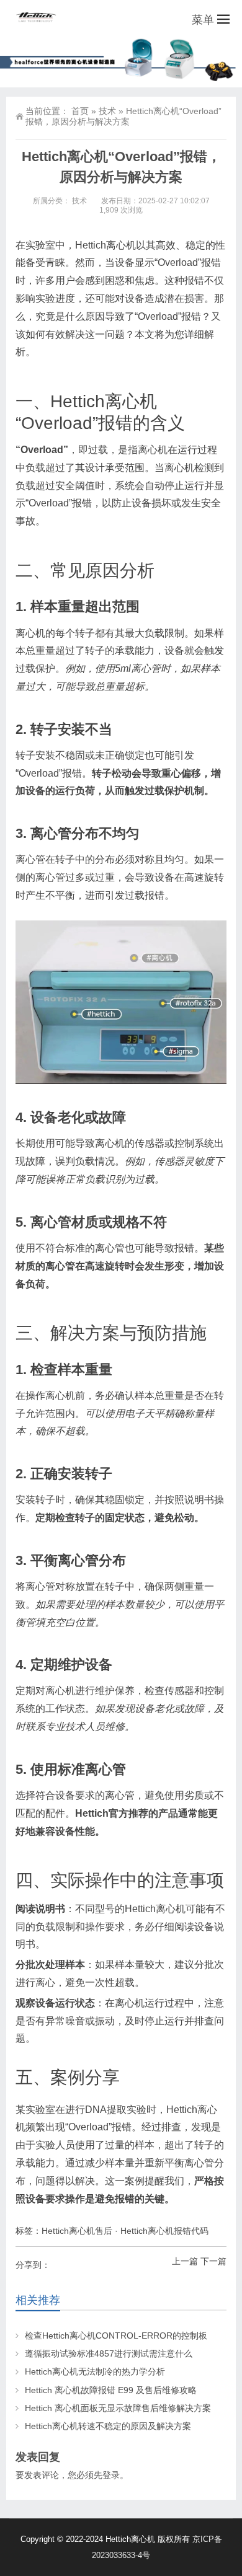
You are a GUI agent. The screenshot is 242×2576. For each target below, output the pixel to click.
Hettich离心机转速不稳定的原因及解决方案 (108, 2426)
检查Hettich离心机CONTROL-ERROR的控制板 (116, 2336)
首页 (80, 111)
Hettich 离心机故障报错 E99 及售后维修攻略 (111, 2390)
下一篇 (213, 2261)
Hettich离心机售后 (77, 2231)
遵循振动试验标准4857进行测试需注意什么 (109, 2353)
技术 (107, 111)
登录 (111, 2475)
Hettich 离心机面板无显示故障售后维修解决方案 (118, 2408)
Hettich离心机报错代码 (164, 2231)
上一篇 (185, 2261)
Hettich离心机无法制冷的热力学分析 (95, 2371)
